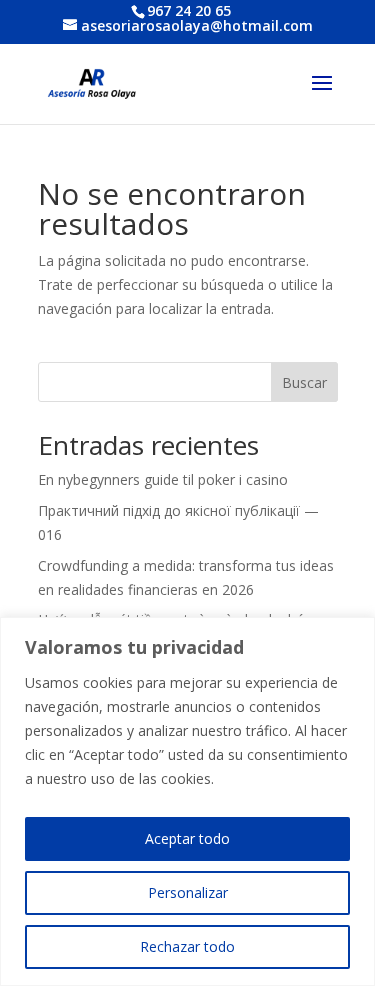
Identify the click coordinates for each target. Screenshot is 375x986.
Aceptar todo (187, 838)
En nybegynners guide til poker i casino (163, 479)
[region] (187, 801)
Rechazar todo (187, 946)
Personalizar (188, 892)
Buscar (304, 382)
